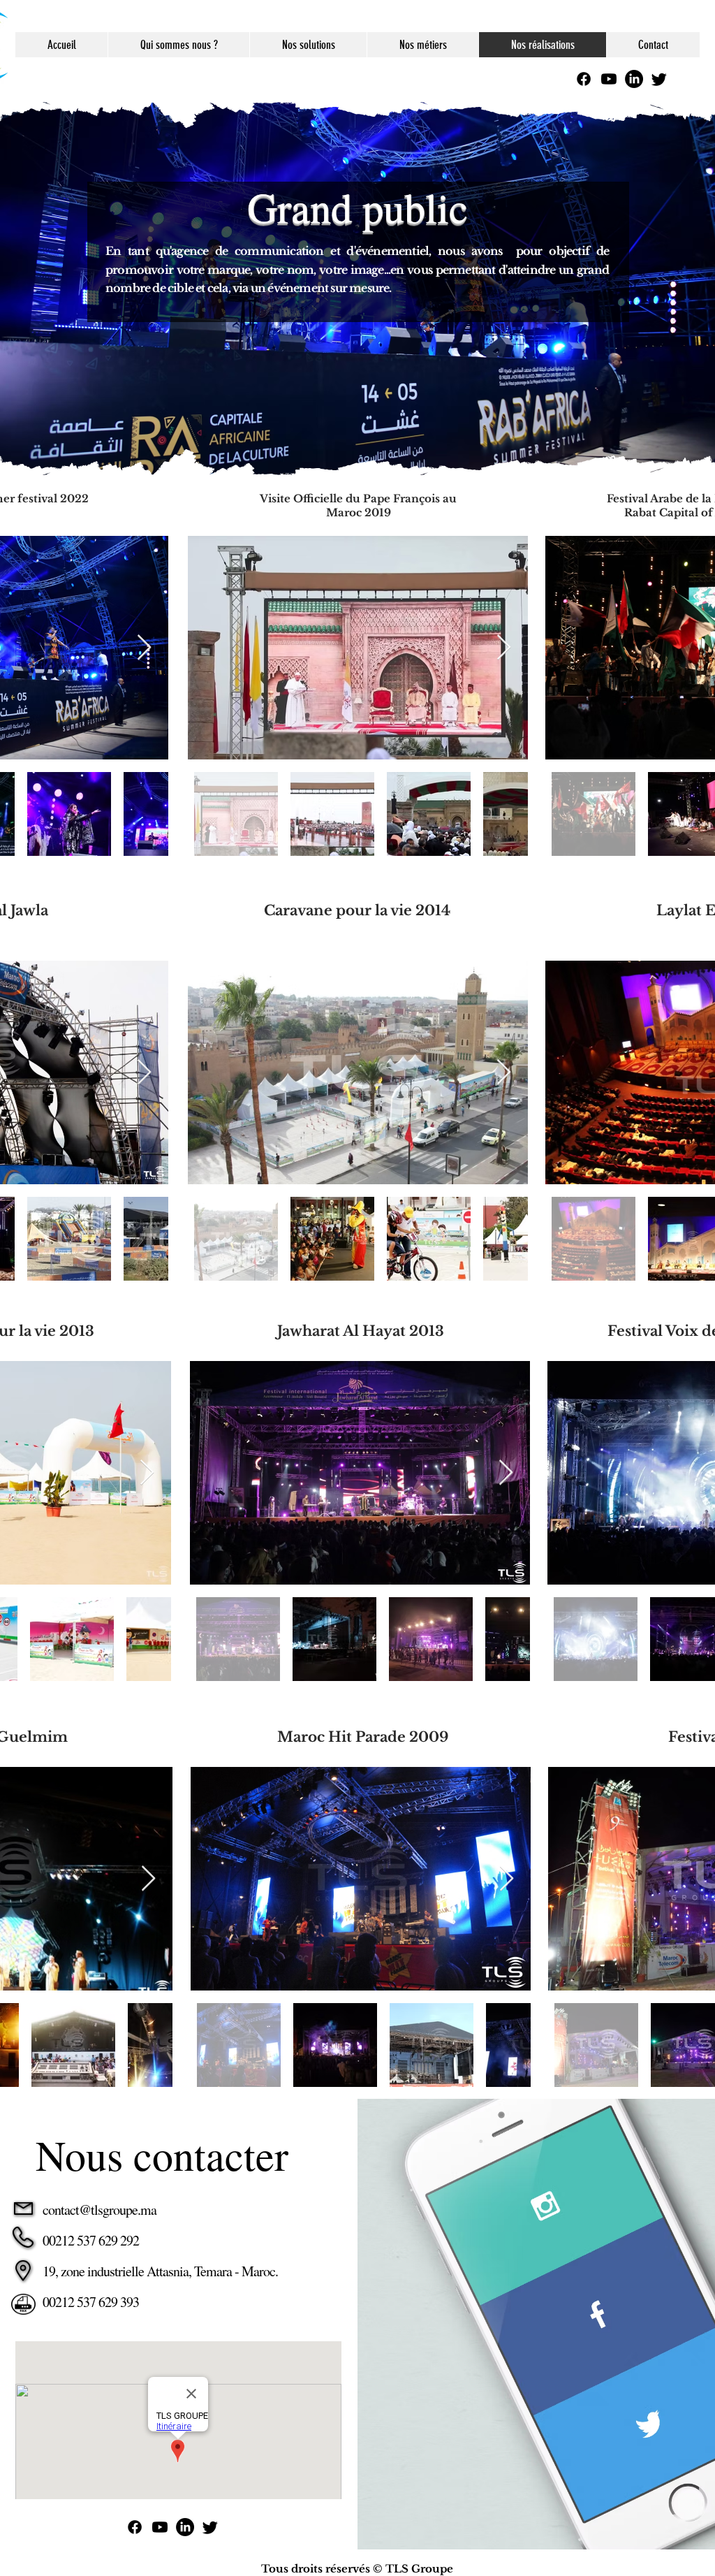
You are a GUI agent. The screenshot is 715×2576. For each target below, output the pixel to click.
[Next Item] (144, 648)
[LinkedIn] (634, 79)
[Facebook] (584, 79)
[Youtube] (609, 79)
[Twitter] (659, 79)
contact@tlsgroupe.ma (99, 2210)
